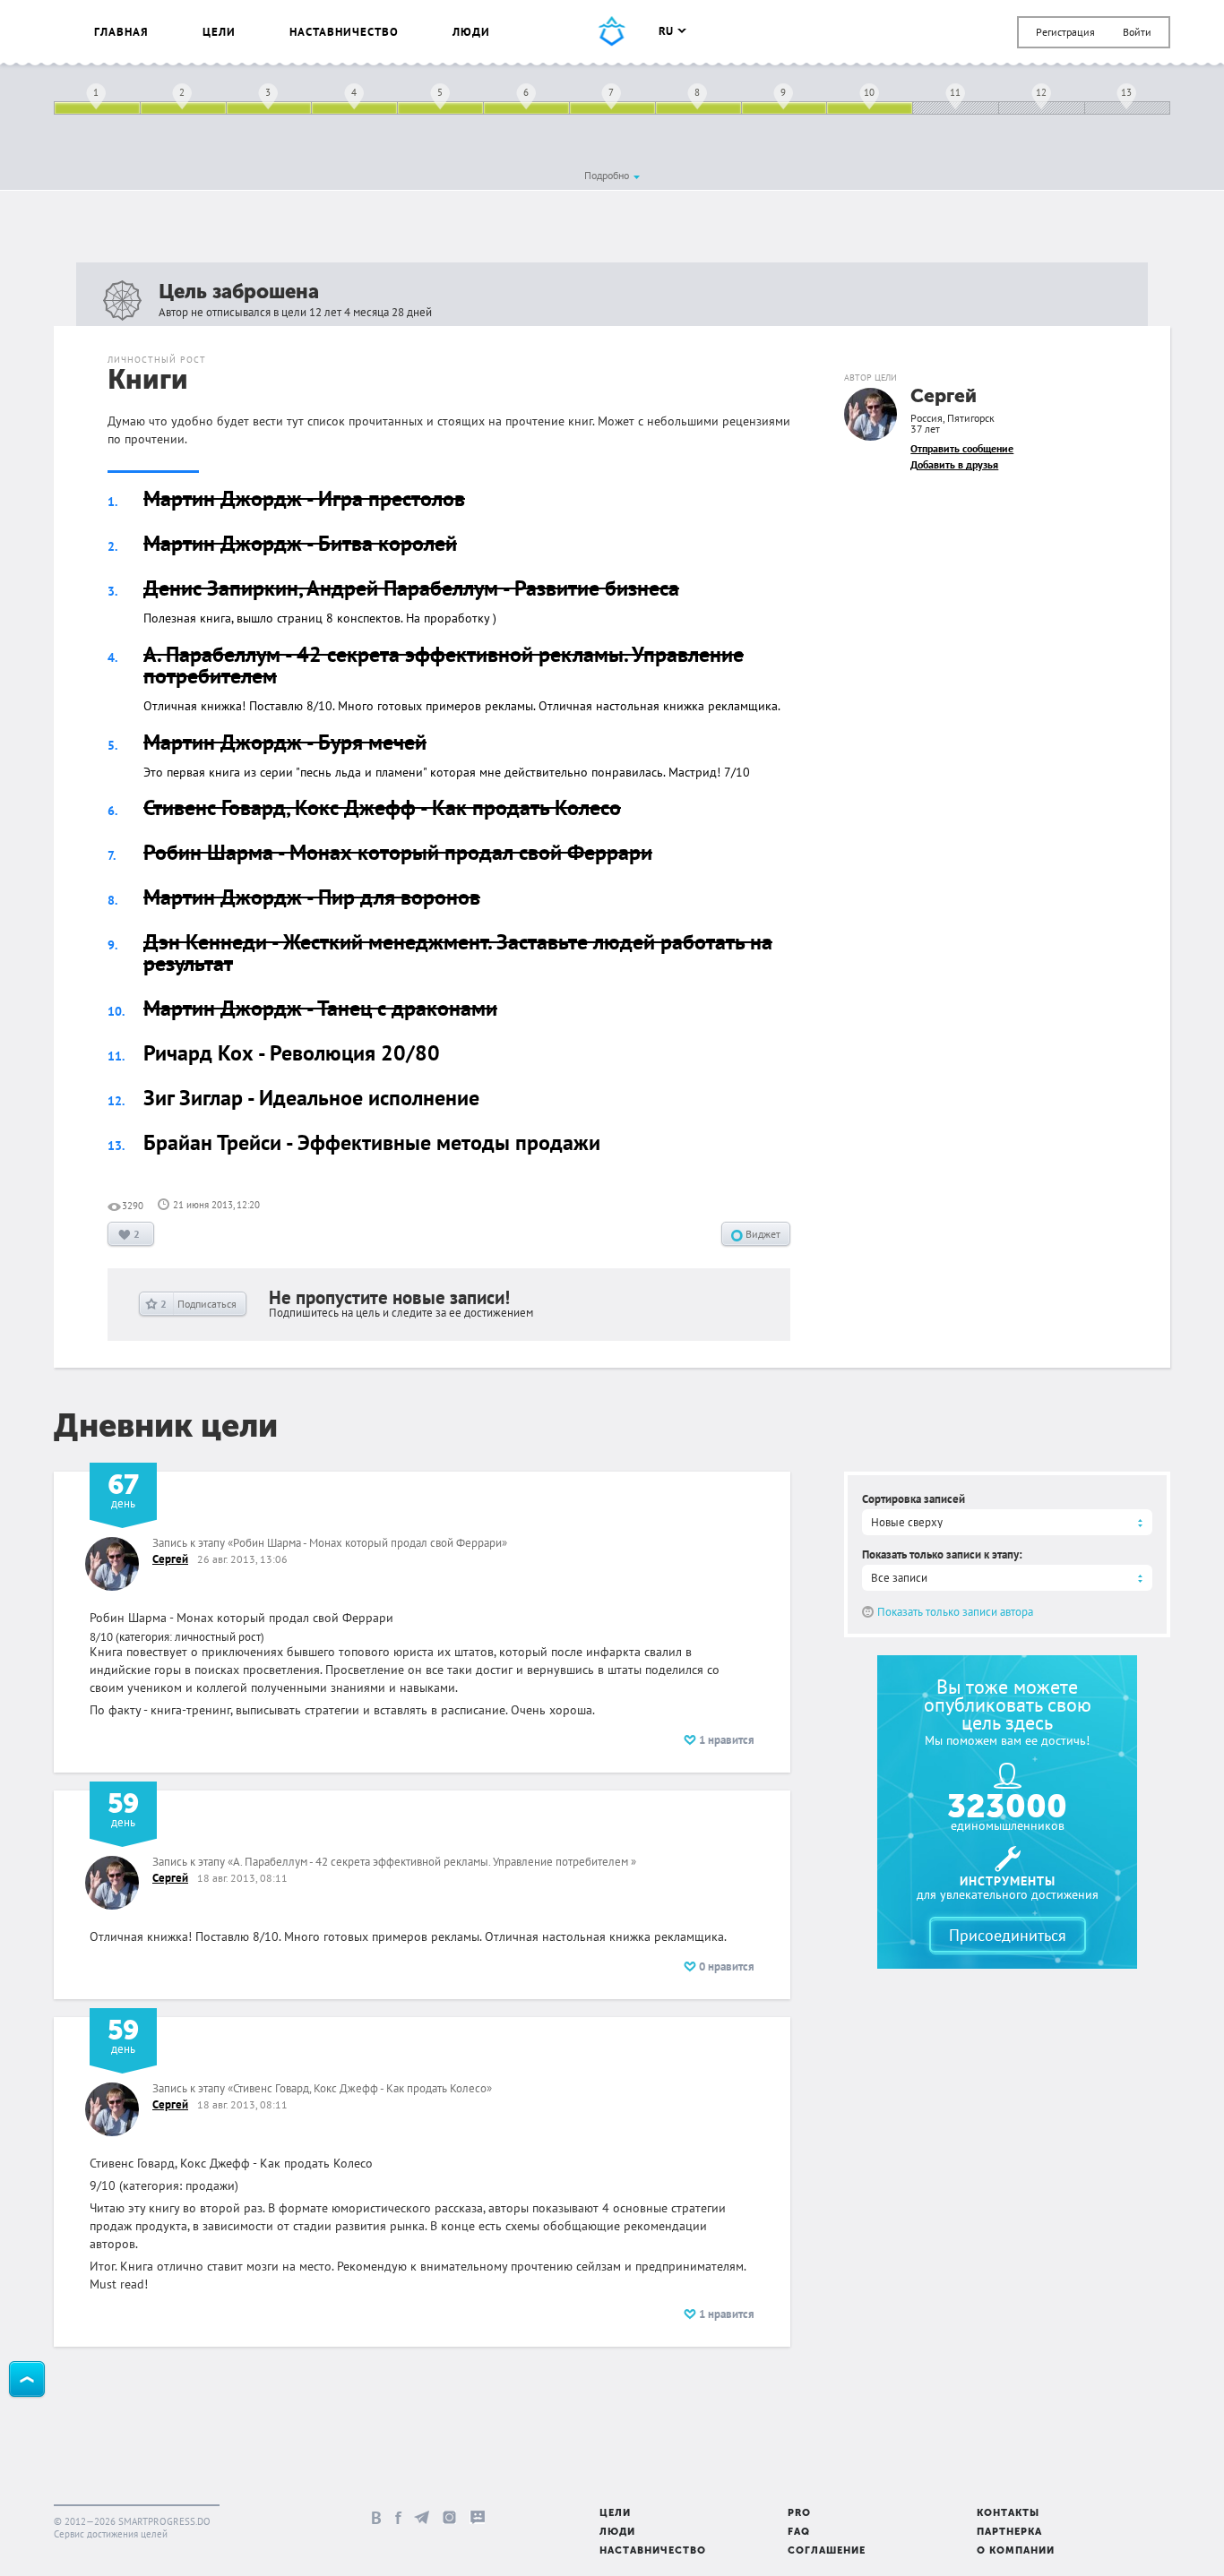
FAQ (799, 2533)
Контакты (1008, 2514)
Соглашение (827, 2551)
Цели (219, 32)
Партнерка (1009, 2533)
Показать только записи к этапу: (942, 1554)
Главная (121, 32)
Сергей (944, 397)
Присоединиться (1008, 1935)
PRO (799, 2514)
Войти (1137, 32)
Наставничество (344, 32)
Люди (471, 32)
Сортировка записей (914, 1499)
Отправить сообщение (962, 448)
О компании (1016, 2551)
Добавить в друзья (954, 464)
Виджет (762, 1234)
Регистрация (1065, 32)
